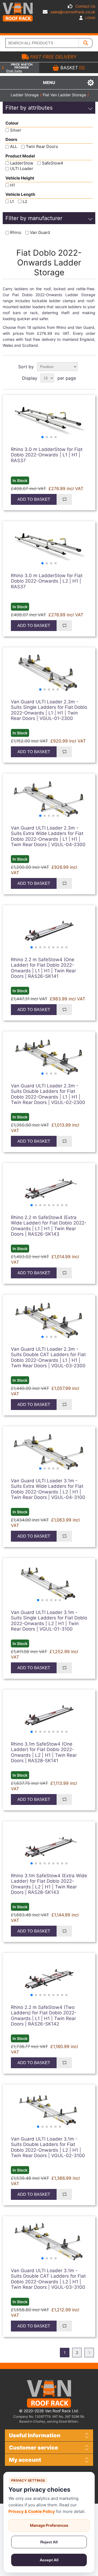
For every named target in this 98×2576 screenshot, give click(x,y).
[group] (49, 421)
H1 (13, 185)
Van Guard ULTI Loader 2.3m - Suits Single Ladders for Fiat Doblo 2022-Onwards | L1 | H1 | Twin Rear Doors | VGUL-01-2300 (49, 710)
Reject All (49, 2542)
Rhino (16, 233)
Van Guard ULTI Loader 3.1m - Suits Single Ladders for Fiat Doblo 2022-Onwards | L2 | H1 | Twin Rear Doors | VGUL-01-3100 (49, 1621)
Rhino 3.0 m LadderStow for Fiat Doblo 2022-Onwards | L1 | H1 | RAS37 (47, 455)
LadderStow (22, 163)
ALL (14, 147)
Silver (16, 130)
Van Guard (40, 233)
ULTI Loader (22, 169)
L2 (25, 201)
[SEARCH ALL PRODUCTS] (86, 43)
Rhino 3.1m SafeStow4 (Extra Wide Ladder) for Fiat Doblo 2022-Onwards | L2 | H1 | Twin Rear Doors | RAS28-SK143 (49, 1884)
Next (89, 2353)
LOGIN (90, 18)
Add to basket (34, 499)
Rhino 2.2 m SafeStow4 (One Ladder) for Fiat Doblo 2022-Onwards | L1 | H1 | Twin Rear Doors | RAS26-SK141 (43, 968)
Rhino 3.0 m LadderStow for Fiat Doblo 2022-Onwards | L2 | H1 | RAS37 (47, 581)
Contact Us (85, 6)
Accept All (49, 2560)
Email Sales (14, 71)
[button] (42, 437)
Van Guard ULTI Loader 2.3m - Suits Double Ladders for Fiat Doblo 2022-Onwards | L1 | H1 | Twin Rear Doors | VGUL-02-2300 (48, 1094)
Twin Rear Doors (42, 147)
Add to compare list (64, 499)
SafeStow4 (53, 163)
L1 (12, 201)
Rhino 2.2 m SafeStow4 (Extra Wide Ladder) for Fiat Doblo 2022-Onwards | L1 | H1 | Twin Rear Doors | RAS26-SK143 (49, 1226)
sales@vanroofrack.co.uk (73, 12)
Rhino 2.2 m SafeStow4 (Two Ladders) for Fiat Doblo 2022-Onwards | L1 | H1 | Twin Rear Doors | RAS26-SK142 (44, 2016)
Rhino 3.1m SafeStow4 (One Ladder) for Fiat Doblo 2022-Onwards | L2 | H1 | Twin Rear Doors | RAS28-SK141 (44, 1752)
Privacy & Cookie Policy (32, 2511)
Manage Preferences (49, 2525)
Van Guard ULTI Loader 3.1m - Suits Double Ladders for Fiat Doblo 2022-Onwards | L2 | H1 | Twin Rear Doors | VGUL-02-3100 (48, 2147)
